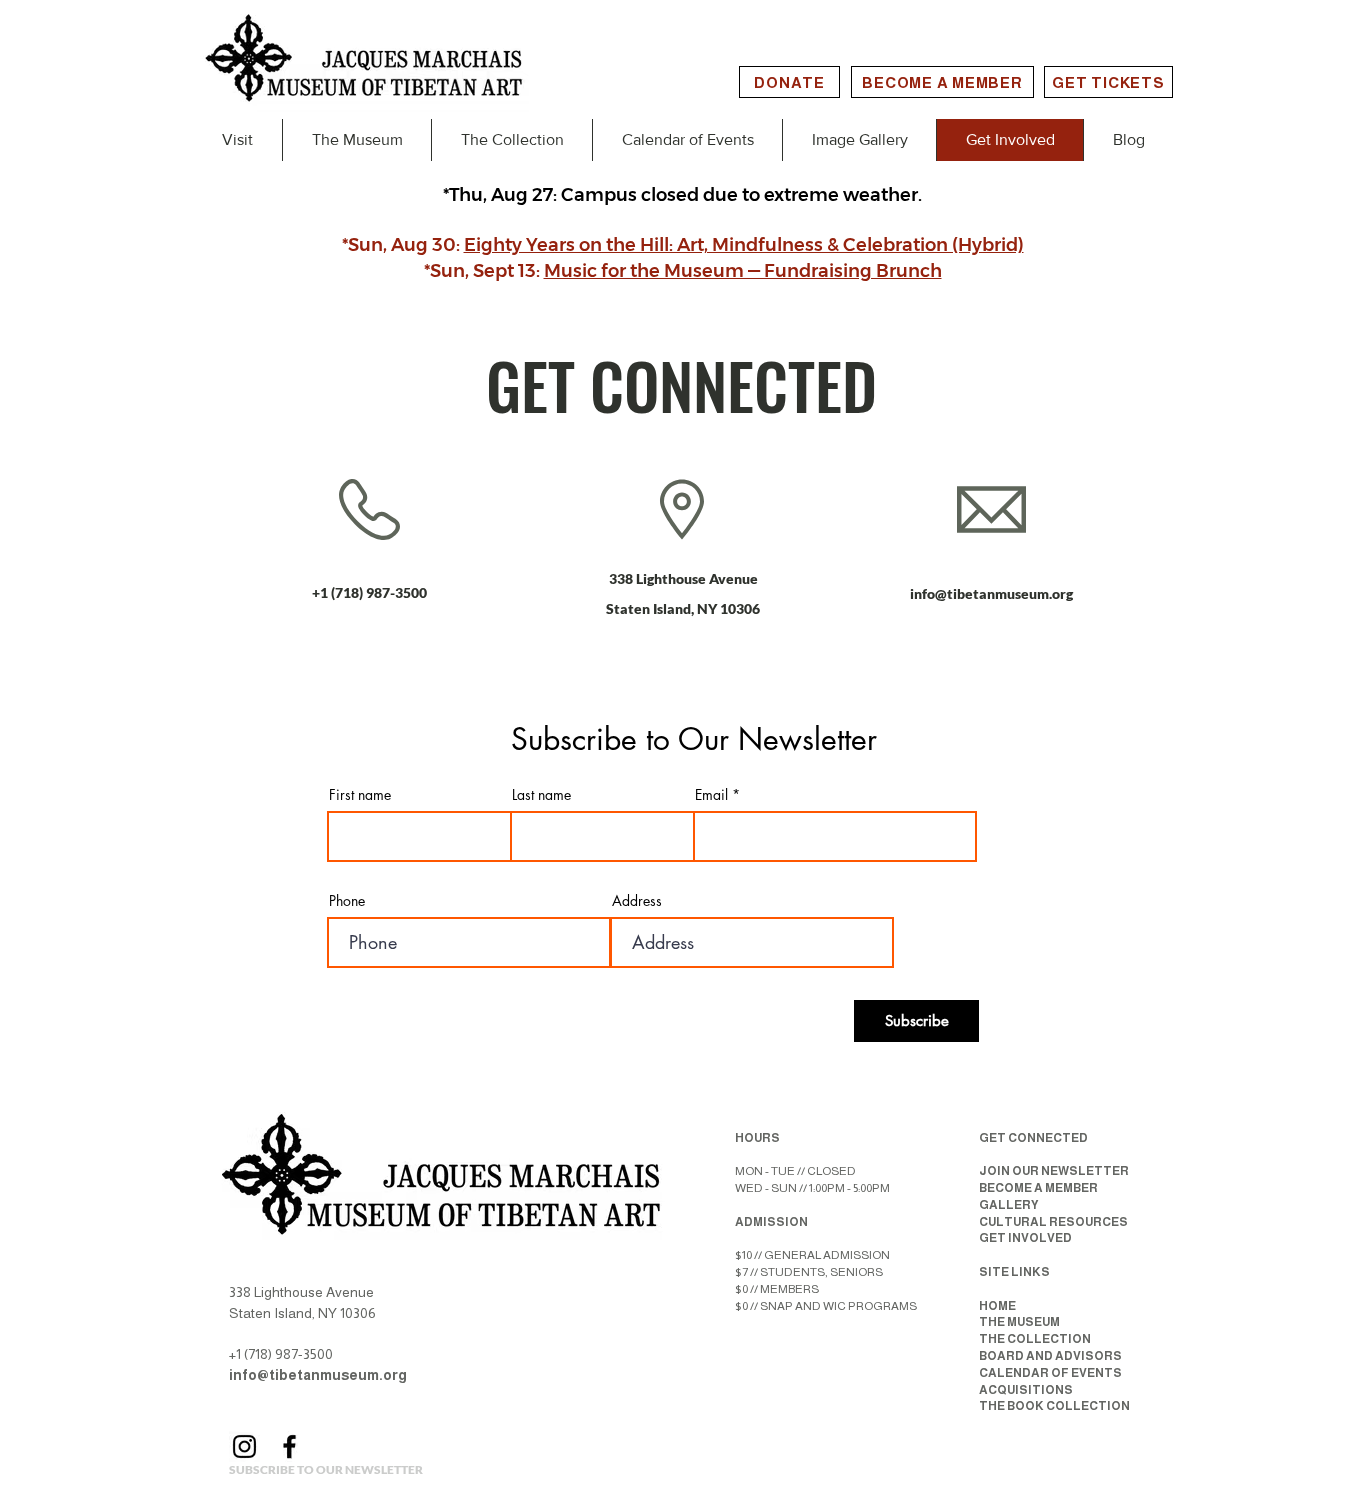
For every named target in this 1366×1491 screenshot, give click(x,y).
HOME (997, 1306)
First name (360, 795)
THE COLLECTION (1035, 1339)
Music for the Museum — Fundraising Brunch (743, 271)
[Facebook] (289, 1446)
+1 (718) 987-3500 (369, 592)
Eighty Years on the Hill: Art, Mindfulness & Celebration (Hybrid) (744, 245)
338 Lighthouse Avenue (683, 578)
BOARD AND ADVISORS (1050, 1356)
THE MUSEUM (1019, 1322)
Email (711, 795)
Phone (347, 901)
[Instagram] (244, 1446)
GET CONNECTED (1033, 1138)
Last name (541, 795)
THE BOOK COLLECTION (1054, 1406)
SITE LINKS (1014, 1272)
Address (637, 901)
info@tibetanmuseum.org (991, 593)
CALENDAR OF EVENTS (1050, 1373)
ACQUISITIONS (1026, 1390)
